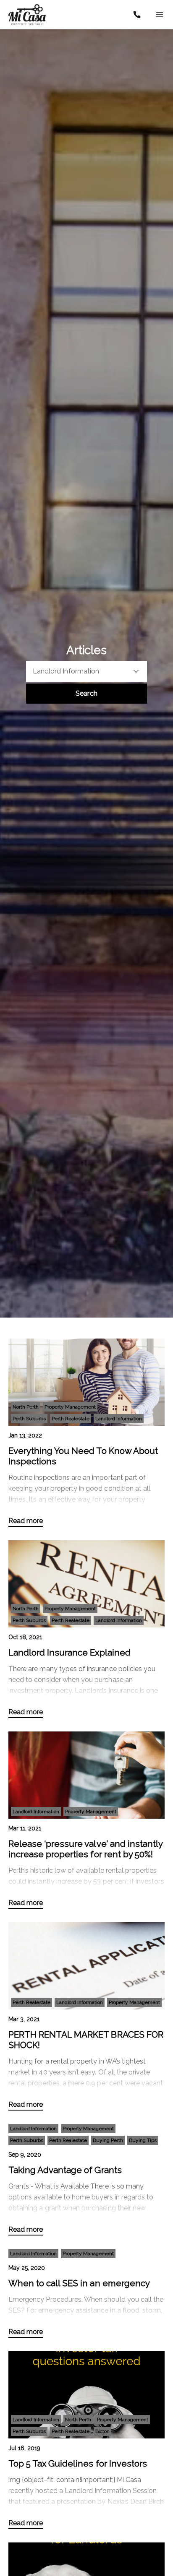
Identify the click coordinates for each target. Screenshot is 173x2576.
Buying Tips (143, 2140)
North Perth (26, 1407)
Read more (26, 1521)
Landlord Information (119, 1419)
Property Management (70, 1407)
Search (86, 693)
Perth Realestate (71, 1419)
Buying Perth (108, 2140)
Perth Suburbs (29, 1419)
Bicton (102, 2431)
